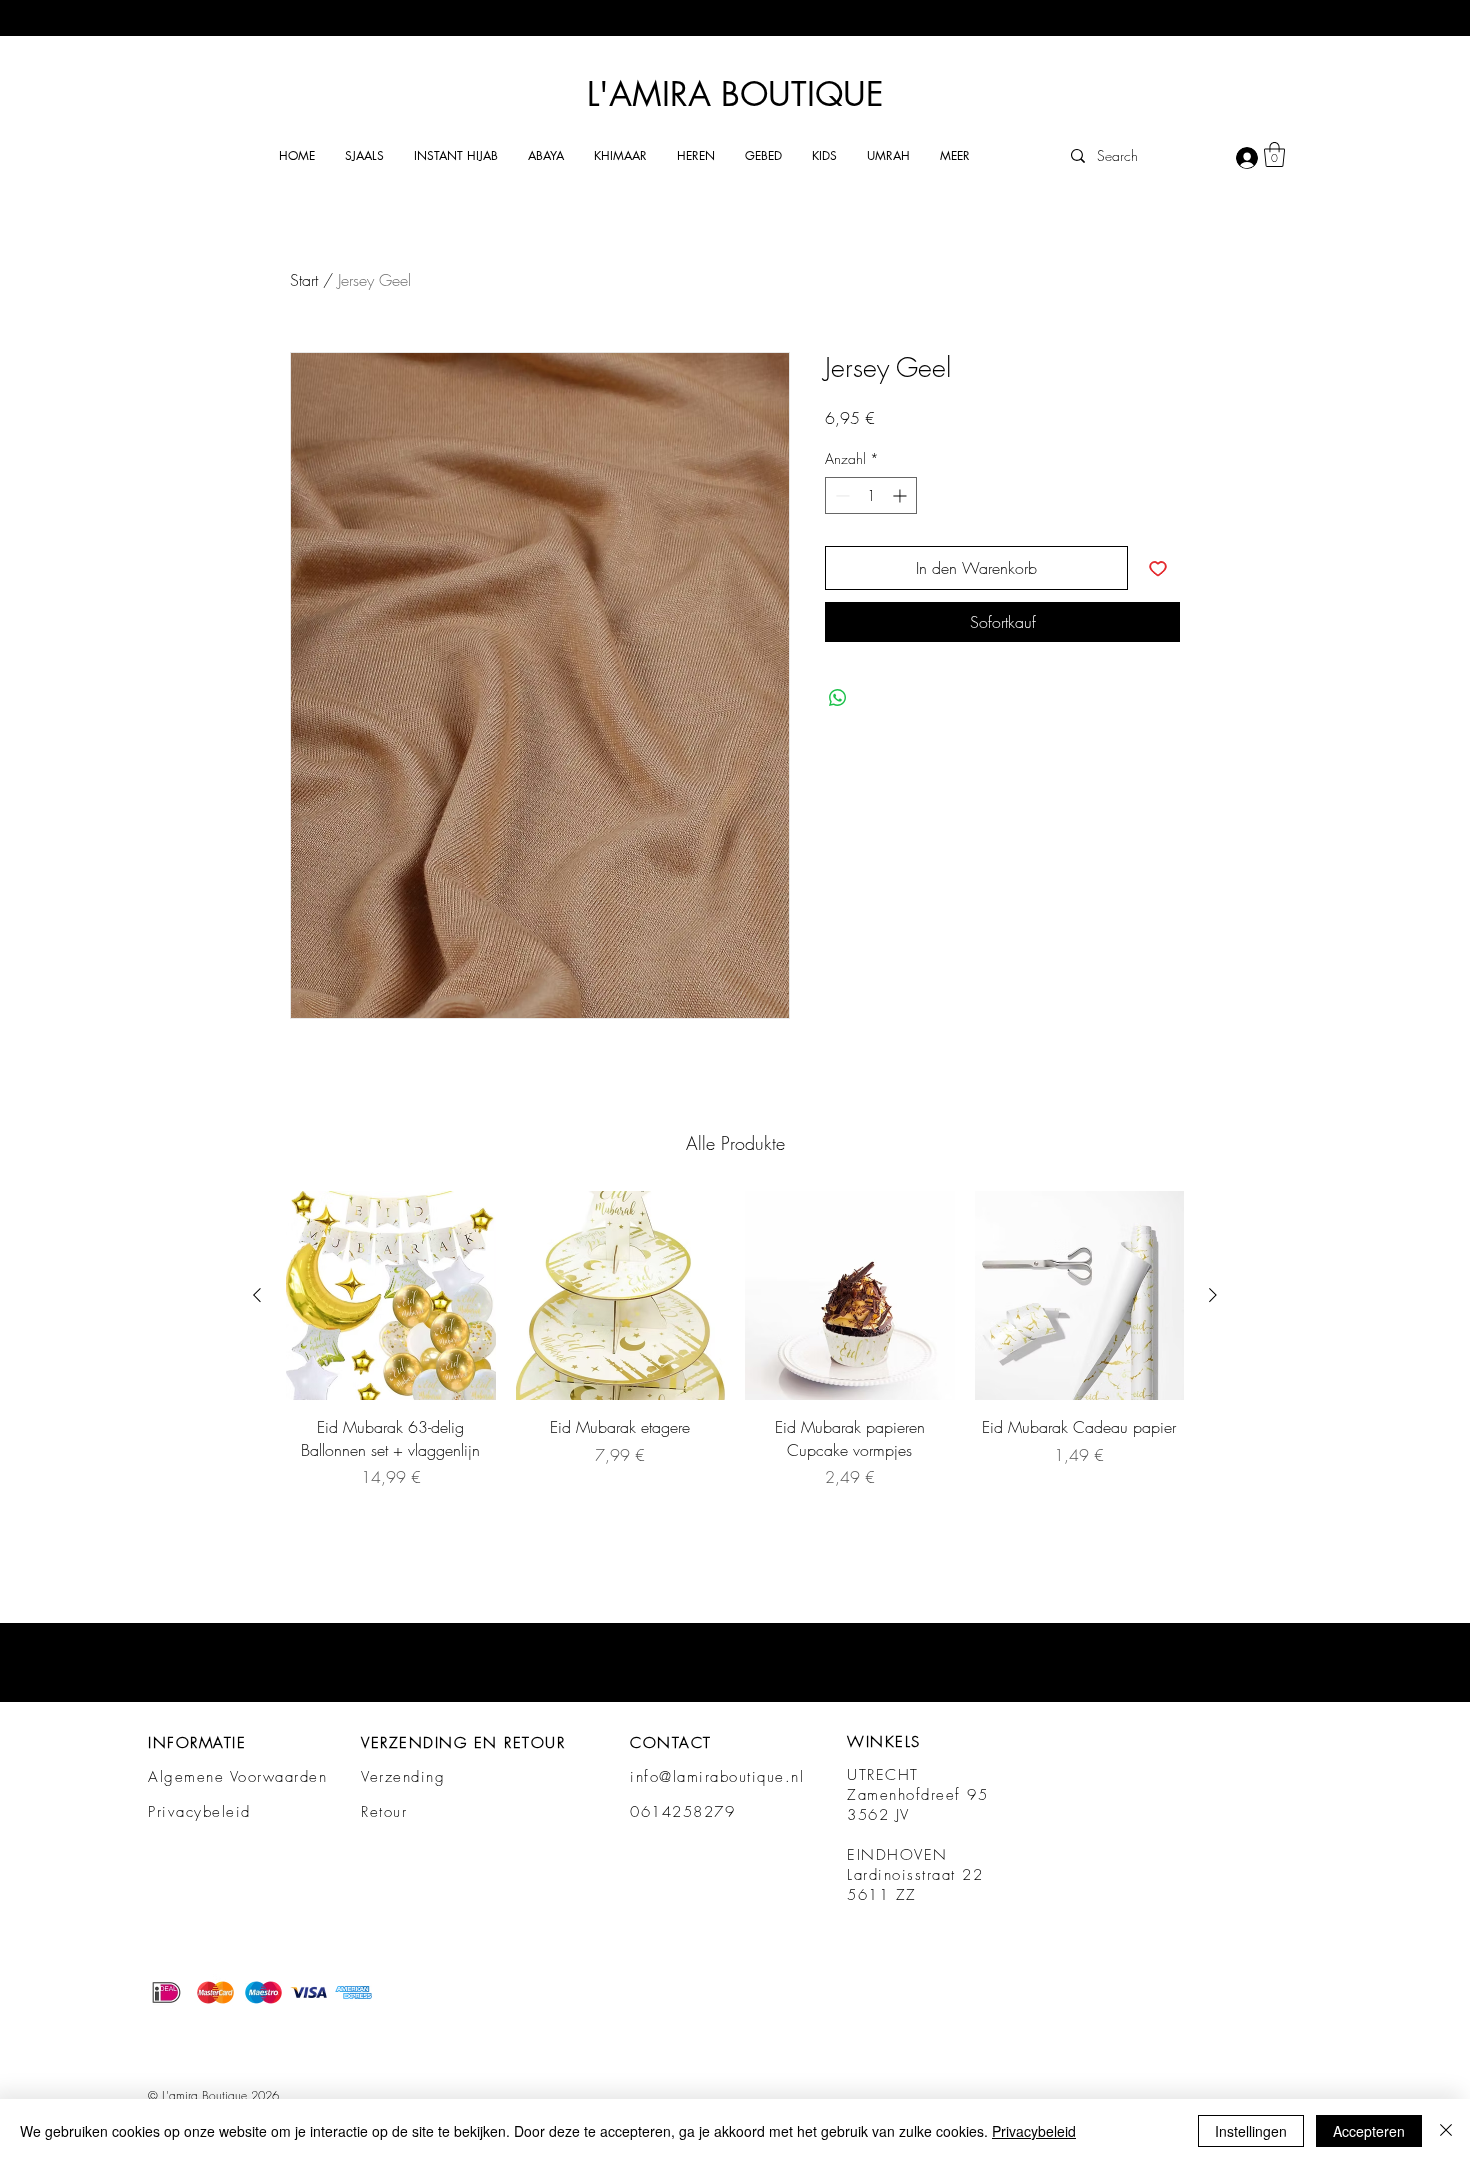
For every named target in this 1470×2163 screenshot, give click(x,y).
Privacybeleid (199, 1812)
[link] (1274, 154)
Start (304, 280)
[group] (735, 1340)
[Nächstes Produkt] (1213, 1295)
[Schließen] (1446, 2131)
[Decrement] (840, 495)
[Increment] (901, 495)
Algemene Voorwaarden (237, 1777)
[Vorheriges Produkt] (257, 1295)
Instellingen (1251, 2131)
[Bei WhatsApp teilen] (838, 698)
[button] (364, 156)
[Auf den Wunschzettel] (1158, 568)
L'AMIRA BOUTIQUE (735, 94)
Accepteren (1369, 2131)
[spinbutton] (871, 495)
